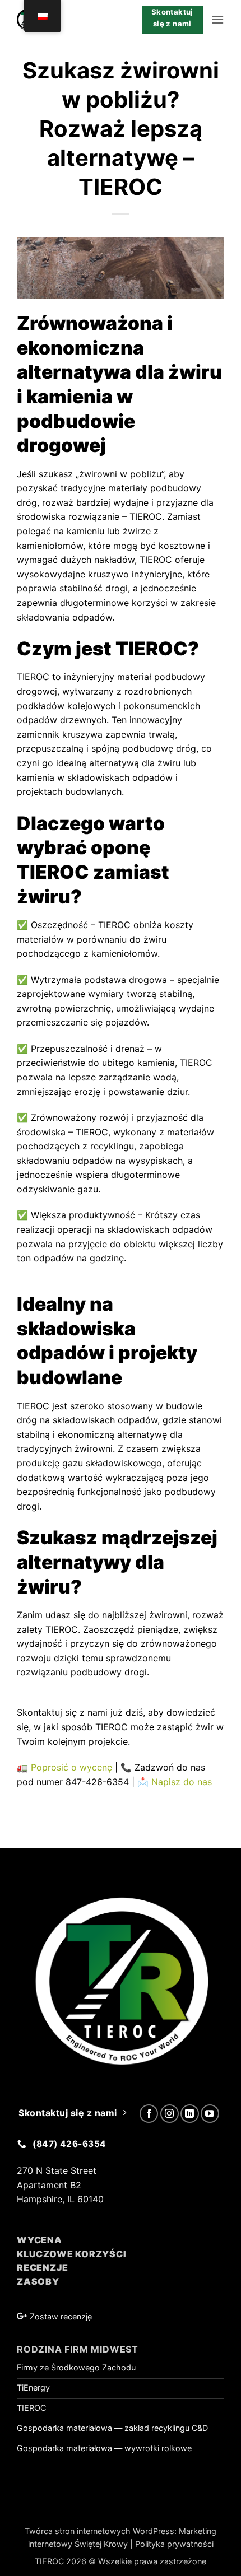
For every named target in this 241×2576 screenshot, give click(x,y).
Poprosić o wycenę (71, 1767)
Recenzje (42, 2267)
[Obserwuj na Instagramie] (170, 2114)
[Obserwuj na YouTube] (210, 2114)
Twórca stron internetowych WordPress (99, 2531)
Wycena (40, 2240)
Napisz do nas (182, 1782)
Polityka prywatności (174, 2544)
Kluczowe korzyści (72, 2254)
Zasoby (38, 2281)
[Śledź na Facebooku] (149, 2114)
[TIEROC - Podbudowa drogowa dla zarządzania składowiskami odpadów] (71, 20)
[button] (217, 19)
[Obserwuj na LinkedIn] (190, 2114)
